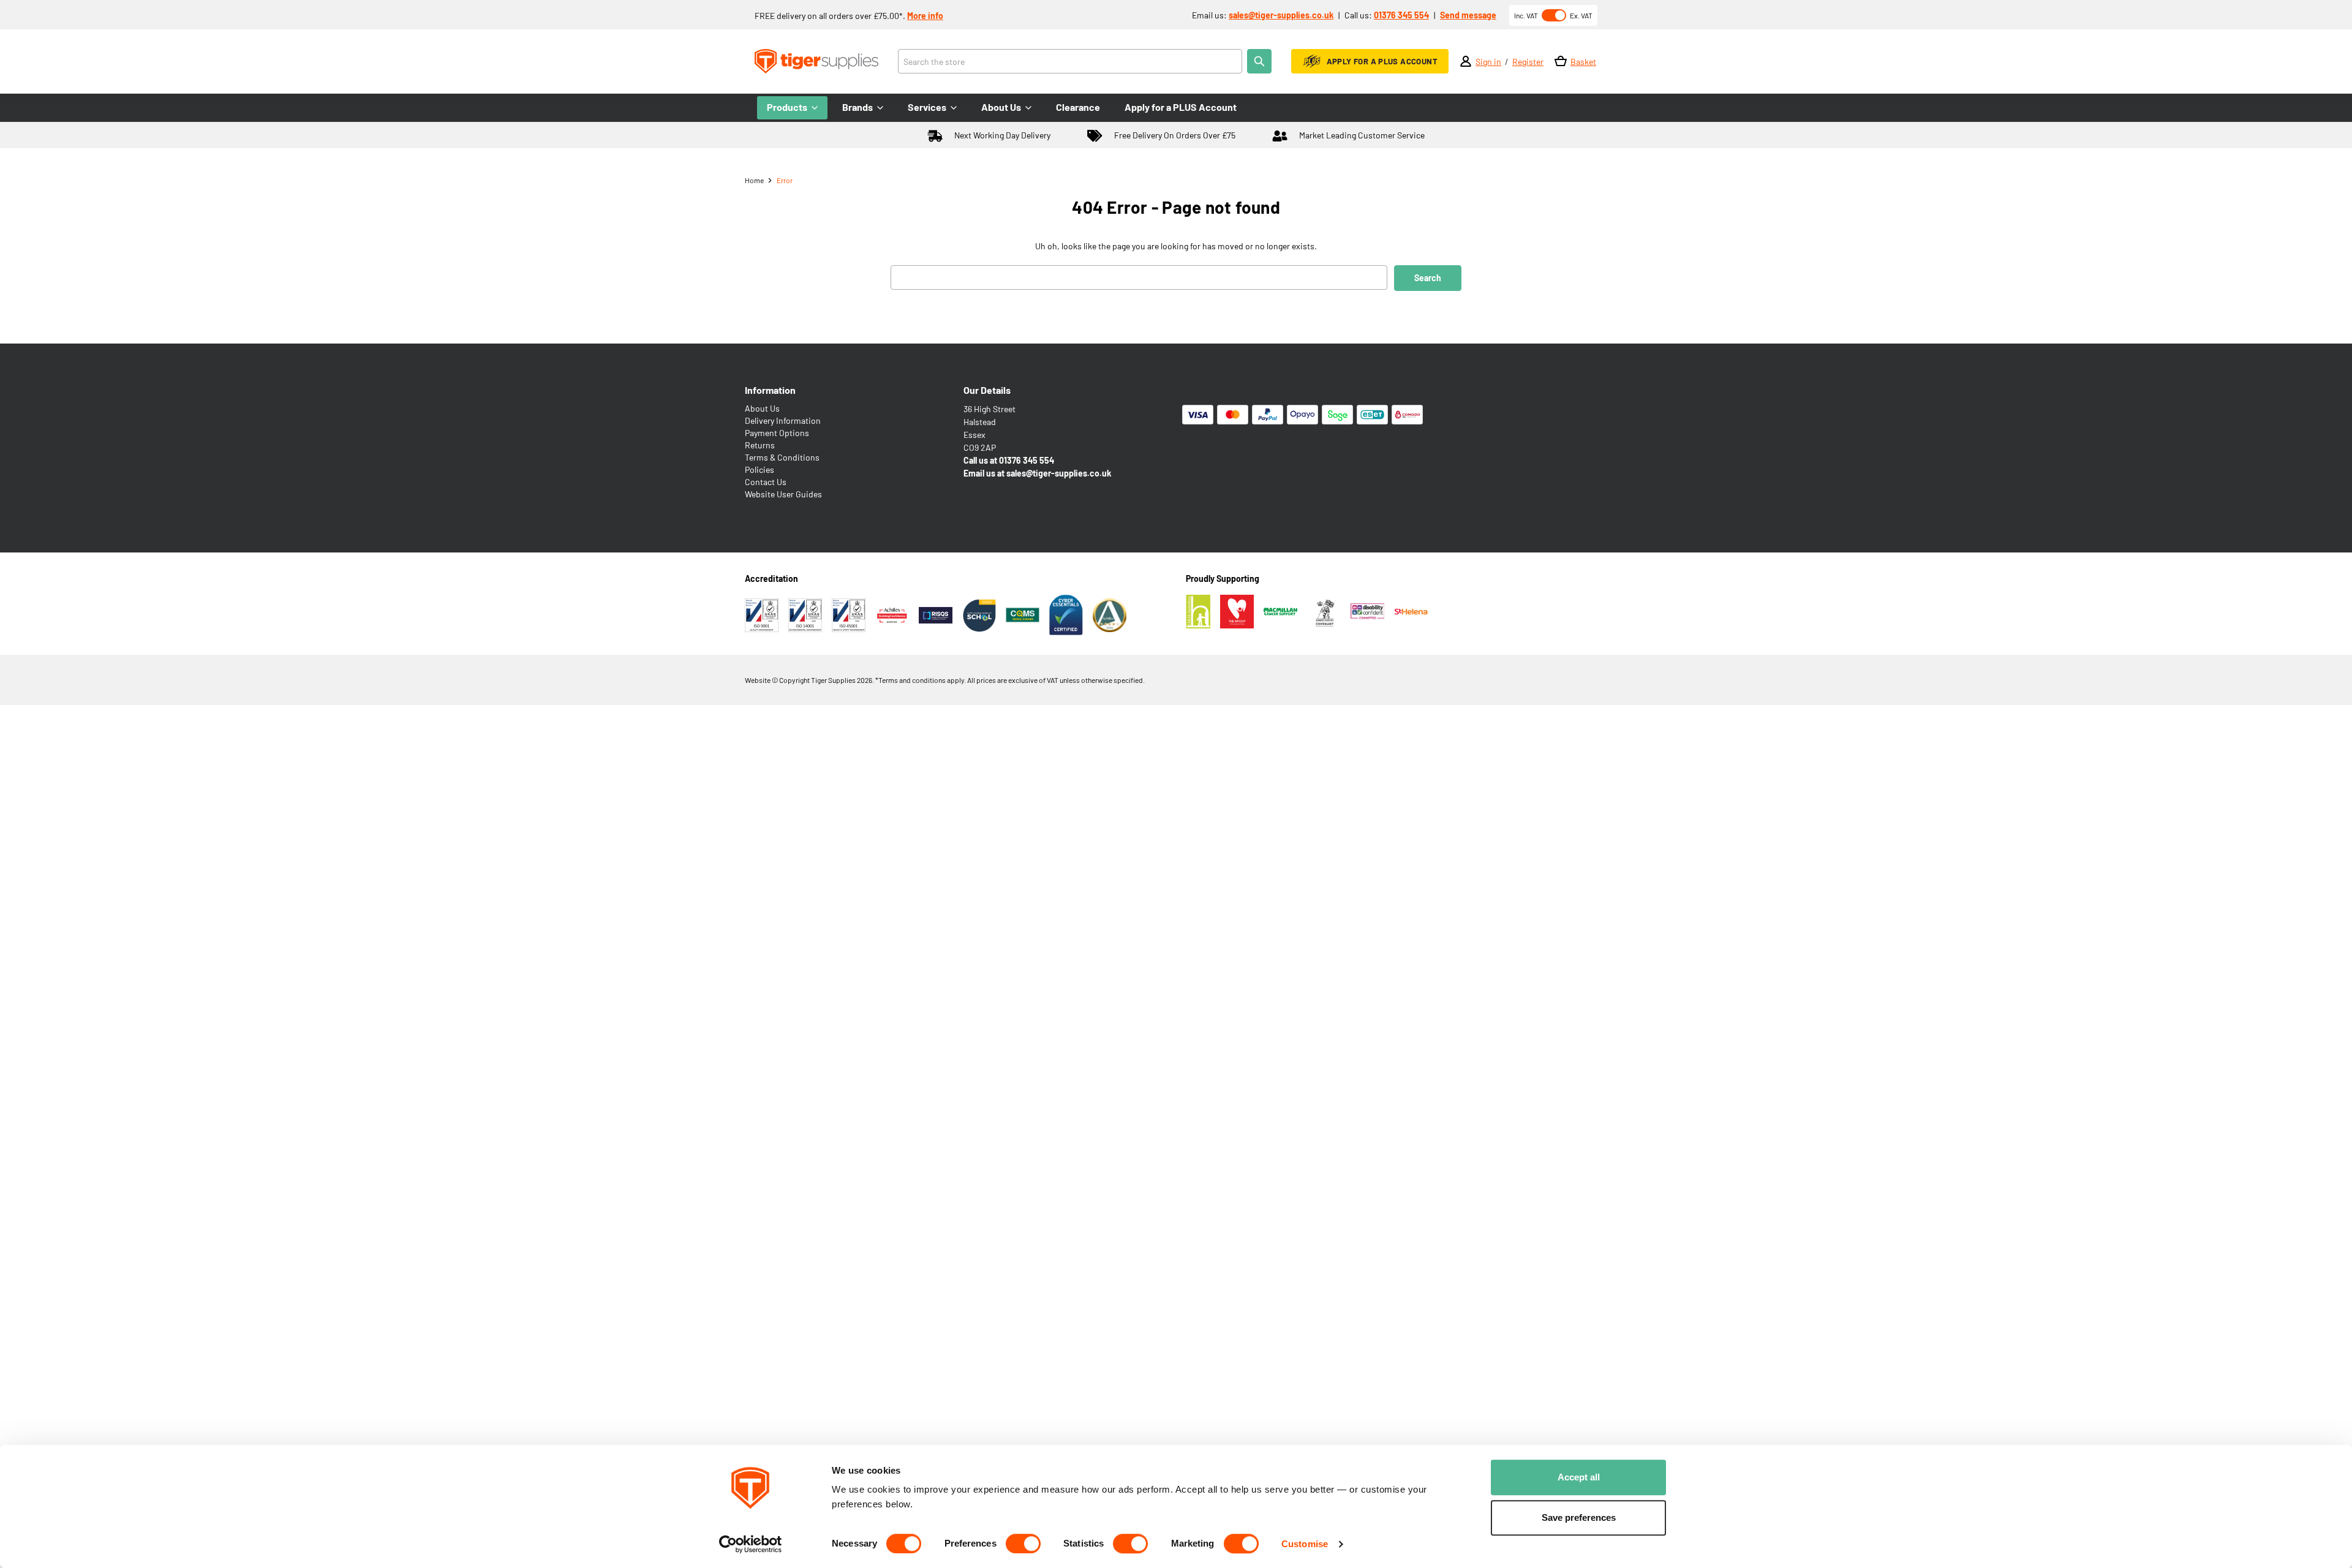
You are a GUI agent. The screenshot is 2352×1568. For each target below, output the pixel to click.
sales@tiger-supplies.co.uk (1281, 15)
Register (1528, 62)
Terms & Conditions (782, 457)
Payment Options (777, 433)
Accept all (1579, 1477)
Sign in (1488, 62)
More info (925, 16)
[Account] (1466, 61)
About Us (762, 408)
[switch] (1023, 1543)
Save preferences (1579, 1517)
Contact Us (766, 482)
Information (770, 390)
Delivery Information (783, 420)
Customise (1305, 1544)
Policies (759, 469)
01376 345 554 (1401, 15)
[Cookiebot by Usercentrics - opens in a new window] (751, 1544)
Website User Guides (783, 494)
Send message (1468, 15)
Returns (760, 445)
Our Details (987, 390)
